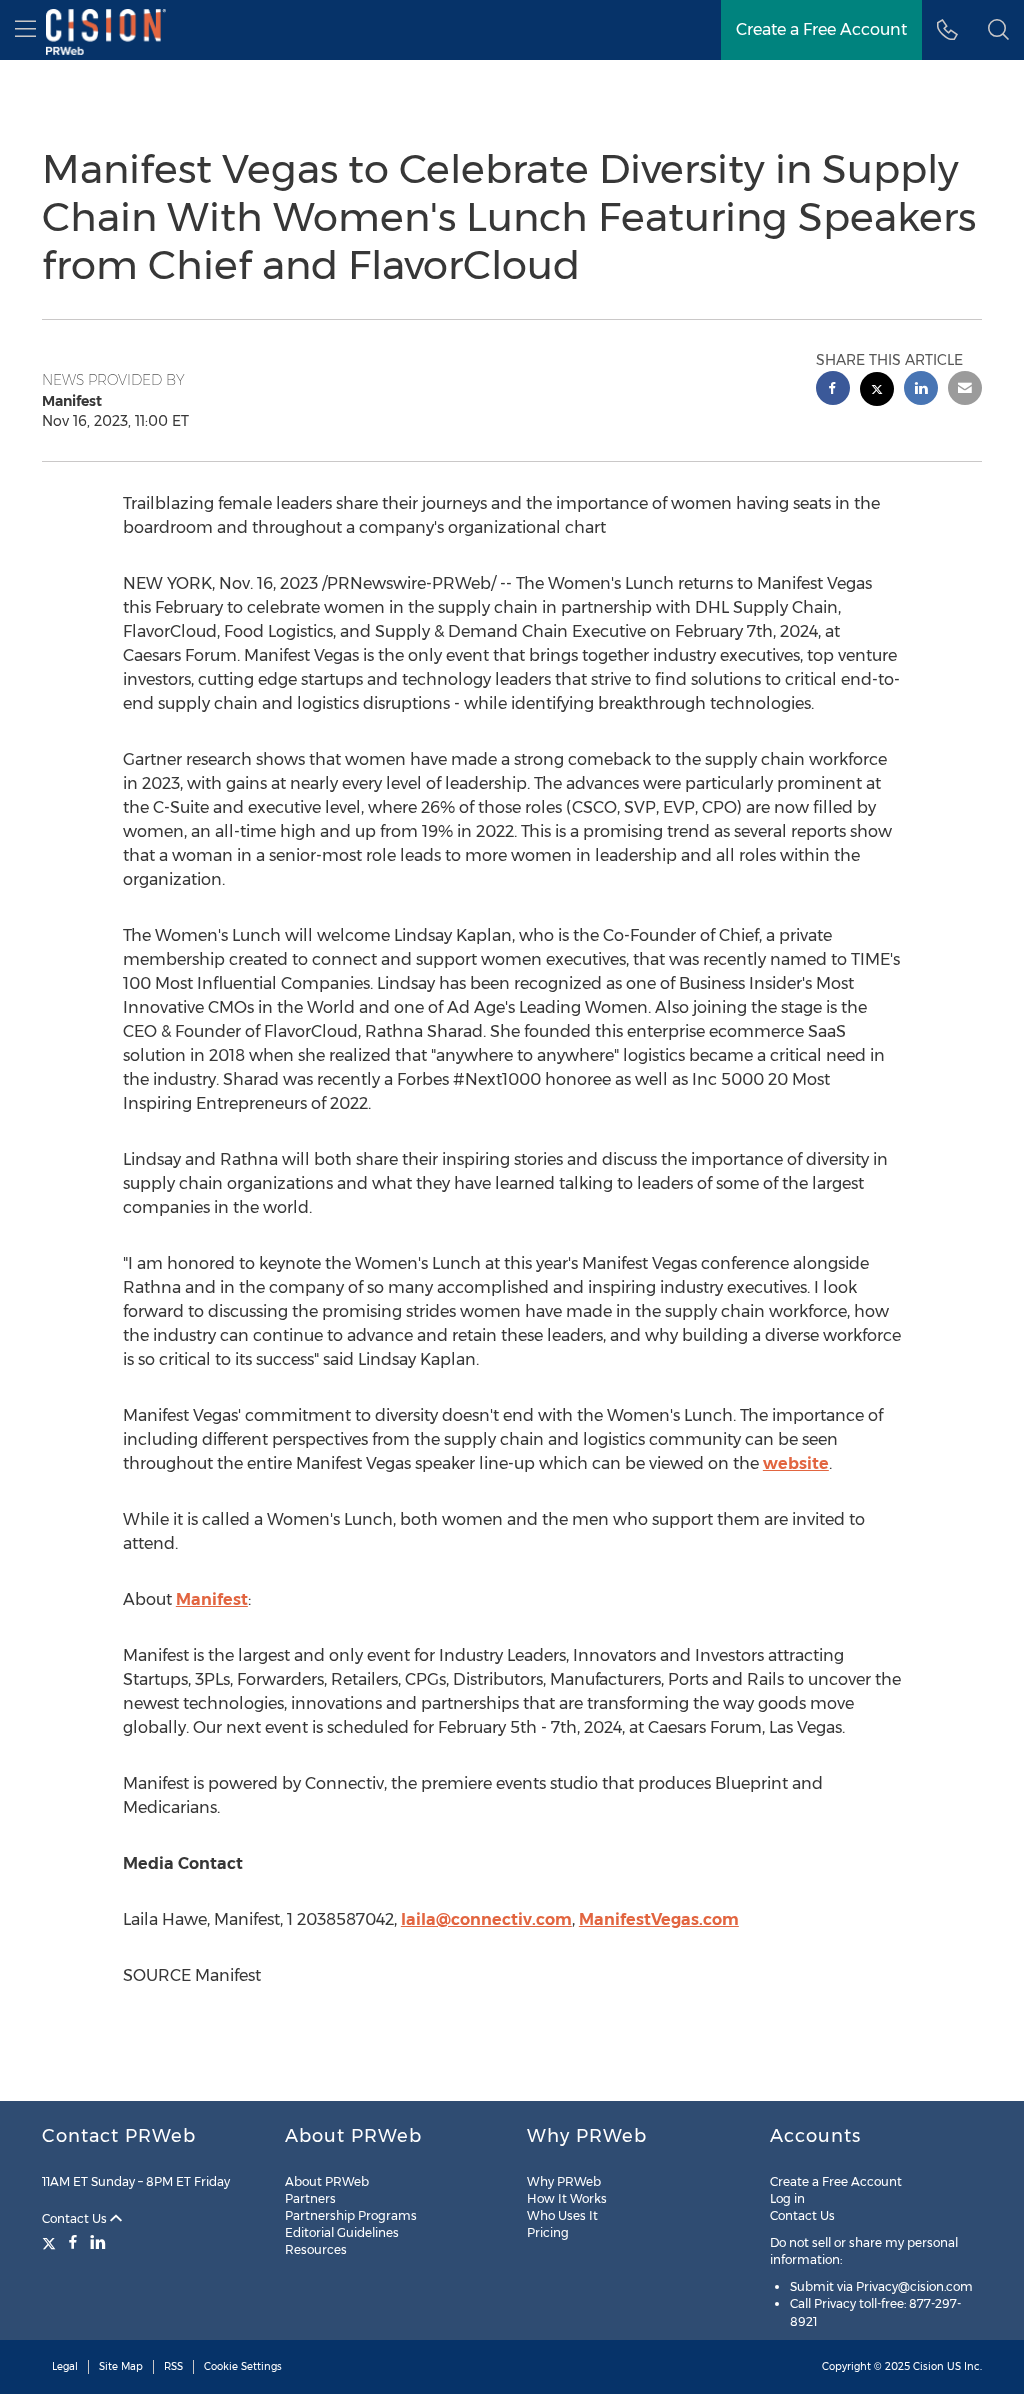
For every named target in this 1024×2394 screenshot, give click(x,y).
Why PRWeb (564, 2181)
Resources (316, 2249)
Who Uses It (562, 2215)
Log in (787, 2198)
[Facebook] (73, 2242)
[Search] (998, 30)
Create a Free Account (821, 29)
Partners (310, 2198)
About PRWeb (327, 2181)
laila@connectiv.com (486, 1919)
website (796, 1463)
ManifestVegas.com (659, 1919)
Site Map (121, 2366)
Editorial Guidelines (342, 2232)
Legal (65, 2366)
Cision (928, 2366)
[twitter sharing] (877, 391)
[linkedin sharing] (921, 390)
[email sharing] (965, 390)
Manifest (212, 1599)
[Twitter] (51, 2242)
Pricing (548, 2232)
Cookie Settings (243, 2366)
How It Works (567, 2198)
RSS (173, 2366)
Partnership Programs (351, 2215)
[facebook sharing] (833, 390)
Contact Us (76, 2218)
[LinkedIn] (98, 2242)
